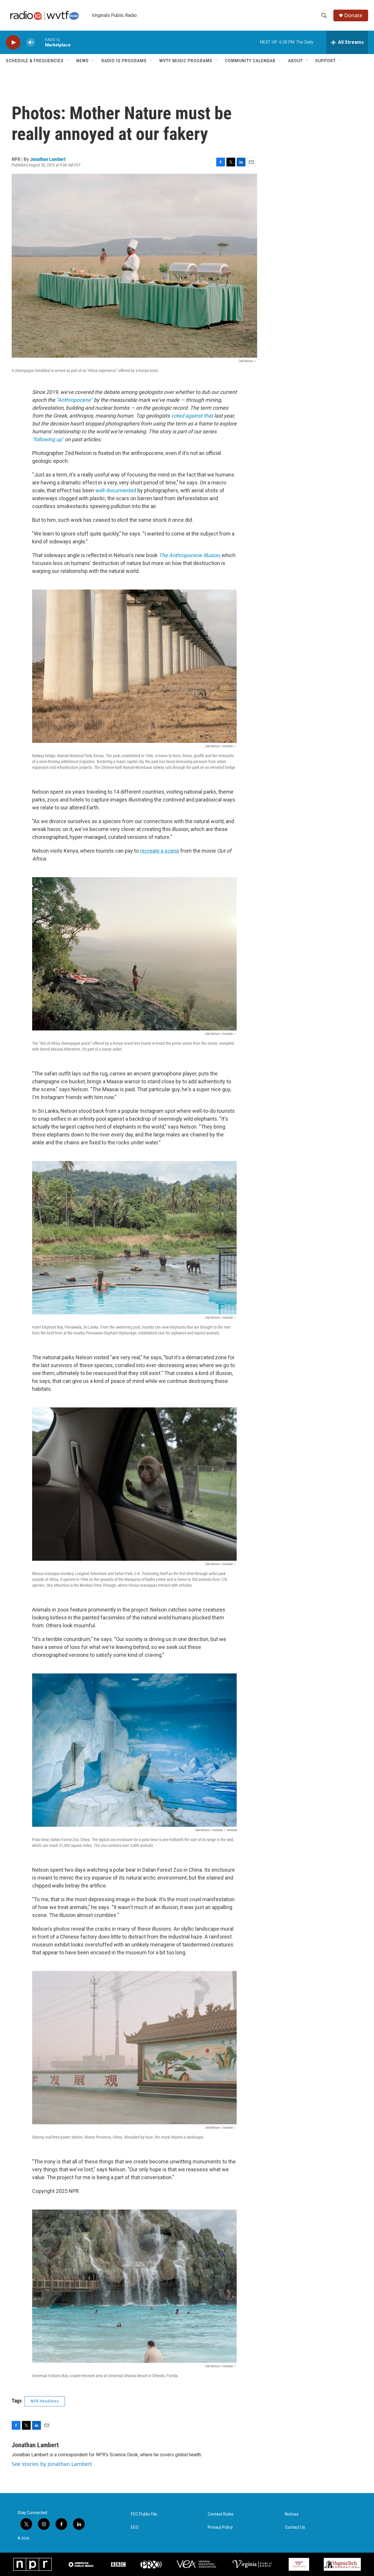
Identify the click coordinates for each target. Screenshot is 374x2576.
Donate (353, 15)
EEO (135, 2527)
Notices (292, 2514)
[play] (13, 42)
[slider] (40, 42)
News (83, 61)
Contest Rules (221, 2514)
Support (325, 61)
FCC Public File (144, 2514)
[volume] (31, 42)
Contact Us (295, 2527)
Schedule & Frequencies (35, 61)
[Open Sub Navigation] (68, 61)
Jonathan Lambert (48, 159)
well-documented (116, 490)
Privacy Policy (220, 2527)
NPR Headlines (45, 2401)
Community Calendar (250, 61)
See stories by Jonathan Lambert (52, 2464)
